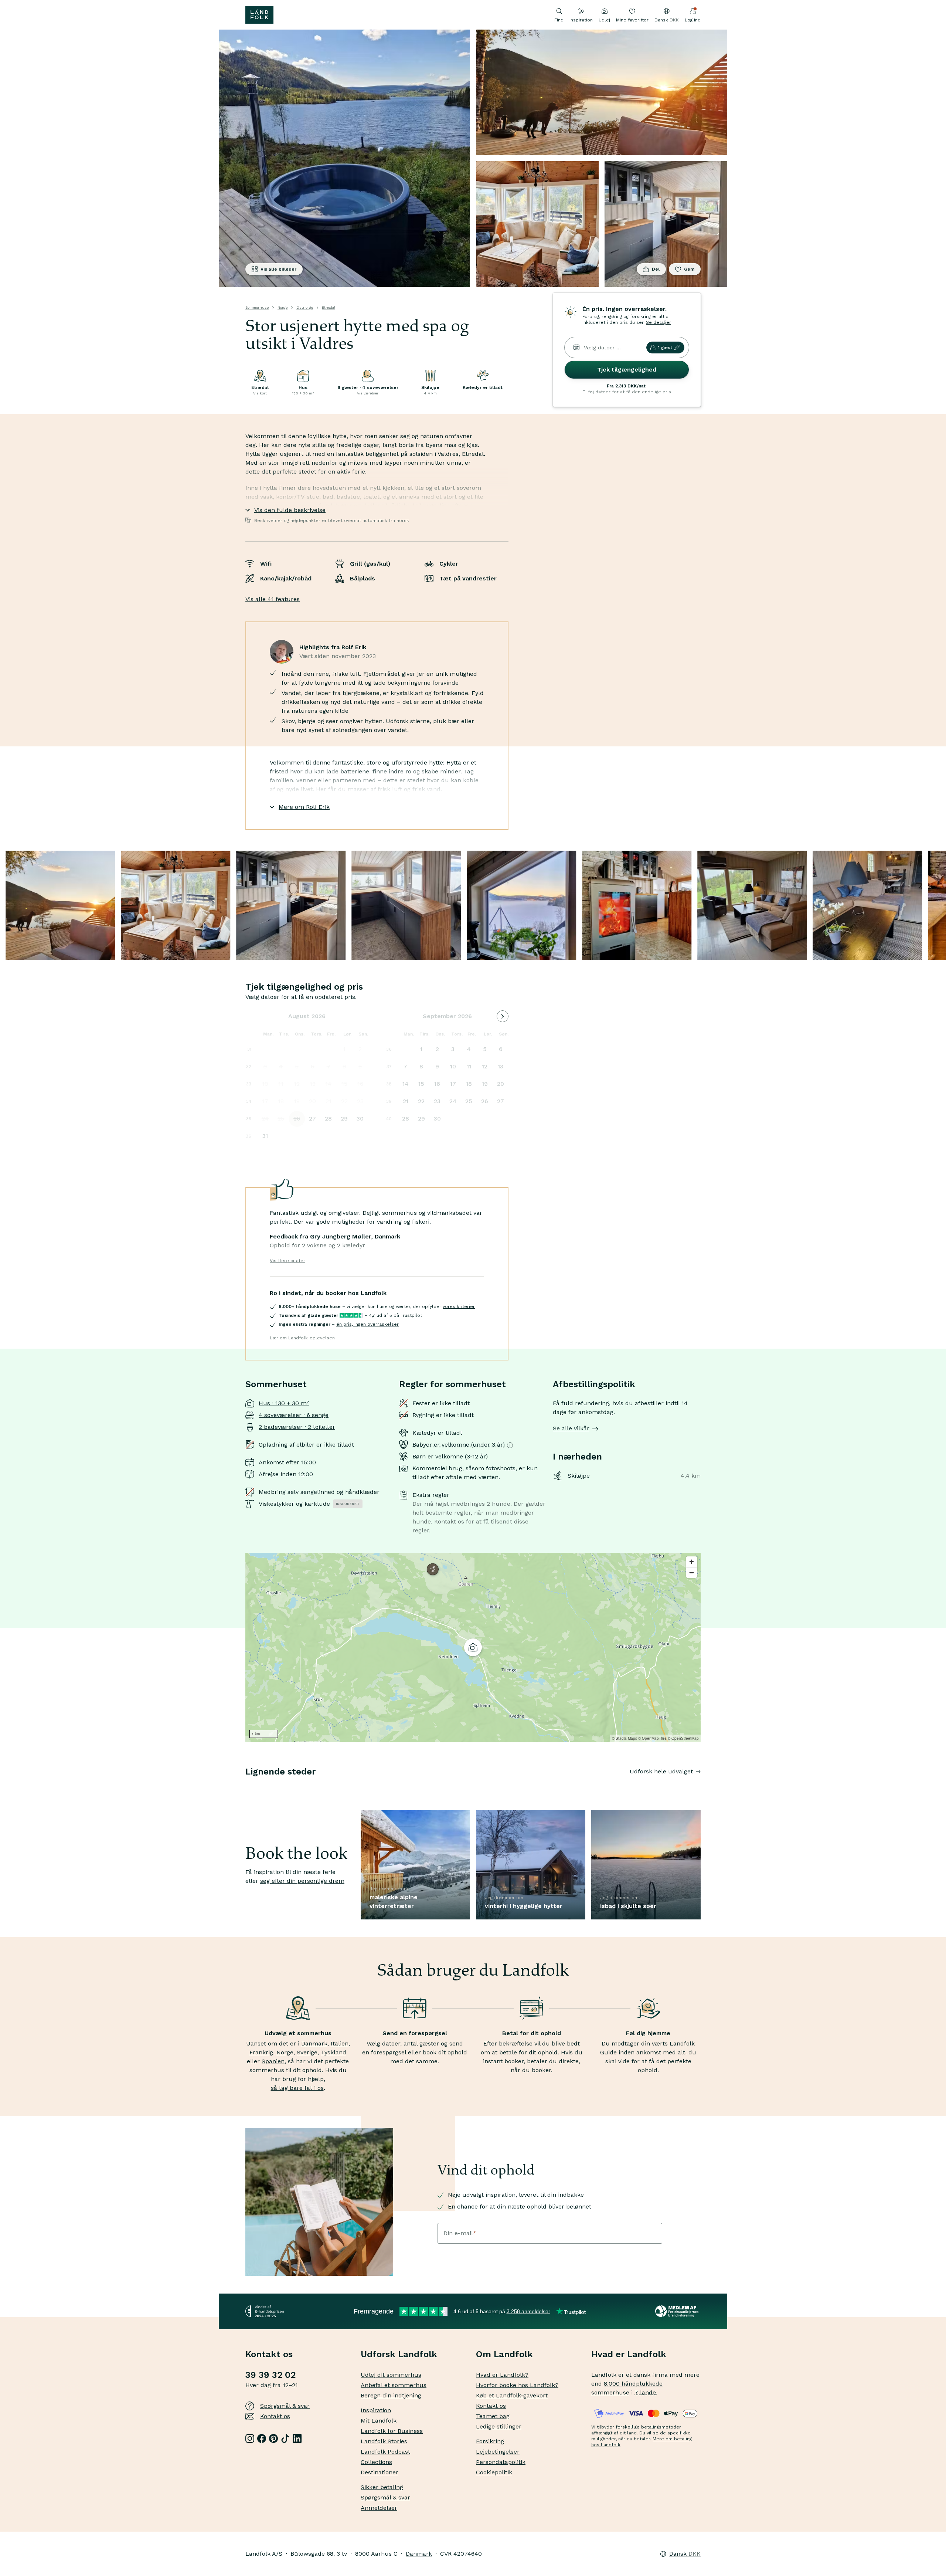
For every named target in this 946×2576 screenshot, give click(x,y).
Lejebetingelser (498, 2452)
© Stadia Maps (625, 1738)
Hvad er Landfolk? (502, 2375)
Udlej (604, 20)
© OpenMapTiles (652, 1738)
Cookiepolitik (494, 2472)
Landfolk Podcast (385, 2452)
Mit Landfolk (379, 2421)
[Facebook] (262, 2438)
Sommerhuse (257, 307)
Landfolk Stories (384, 2441)
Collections (376, 2462)
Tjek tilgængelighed (627, 370)
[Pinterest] (273, 2438)
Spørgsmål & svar (285, 2406)
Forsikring (490, 2441)
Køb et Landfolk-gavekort (512, 2395)
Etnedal (329, 307)
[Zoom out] (692, 1572)
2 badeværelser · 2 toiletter (297, 1427)
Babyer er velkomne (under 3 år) (459, 1445)
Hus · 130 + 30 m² (284, 1403)
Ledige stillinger (499, 2426)
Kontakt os (275, 2416)
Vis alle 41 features (273, 599)
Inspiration (581, 20)
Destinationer (380, 2472)
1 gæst (665, 348)
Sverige (307, 2052)
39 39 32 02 (270, 2375)
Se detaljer (659, 322)
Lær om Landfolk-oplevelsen (302, 1338)
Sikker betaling (382, 2487)
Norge (283, 307)
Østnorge (305, 307)
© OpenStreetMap (683, 1738)
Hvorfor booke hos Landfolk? (517, 2385)
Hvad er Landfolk (629, 2354)
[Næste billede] (701, 1786)
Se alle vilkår (571, 1428)
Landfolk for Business (392, 2431)
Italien (340, 2043)
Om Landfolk (504, 2354)
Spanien (273, 2061)
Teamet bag (493, 2416)
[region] (473, 1647)
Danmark (314, 2043)
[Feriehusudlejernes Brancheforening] (678, 2311)
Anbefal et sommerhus (394, 2385)
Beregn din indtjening (391, 2395)
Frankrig (261, 2052)
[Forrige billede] (245, 1786)
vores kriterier (459, 1306)
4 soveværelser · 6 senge (294, 1415)
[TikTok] (285, 2438)
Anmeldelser (379, 2508)
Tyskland (334, 2052)
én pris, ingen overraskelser (367, 1324)
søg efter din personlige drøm (302, 1881)
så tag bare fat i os (297, 2088)
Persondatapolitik (501, 2462)
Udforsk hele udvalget (661, 1771)
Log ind (693, 20)
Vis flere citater (287, 1261)
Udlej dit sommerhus (391, 2375)
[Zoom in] (692, 1562)
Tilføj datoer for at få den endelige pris (627, 392)
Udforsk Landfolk (399, 2354)
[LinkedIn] (297, 2438)
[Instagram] (250, 2438)
